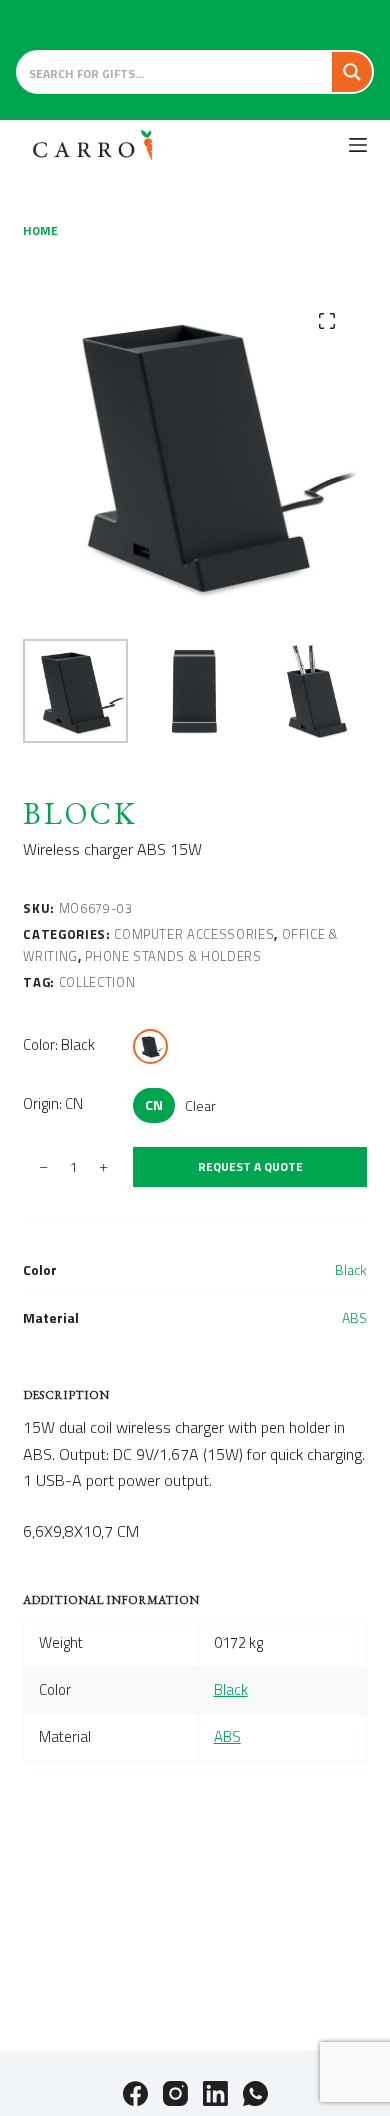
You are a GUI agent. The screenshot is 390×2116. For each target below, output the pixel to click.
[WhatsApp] (255, 2093)
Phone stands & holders (173, 956)
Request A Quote (250, 1166)
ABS (354, 1317)
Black (351, 1269)
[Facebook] (135, 2093)
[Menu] (358, 145)
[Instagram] (175, 2093)
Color (59, 1044)
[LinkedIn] (215, 2093)
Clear (200, 1105)
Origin (53, 1103)
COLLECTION (97, 982)
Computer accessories (194, 934)
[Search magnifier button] (352, 72)
